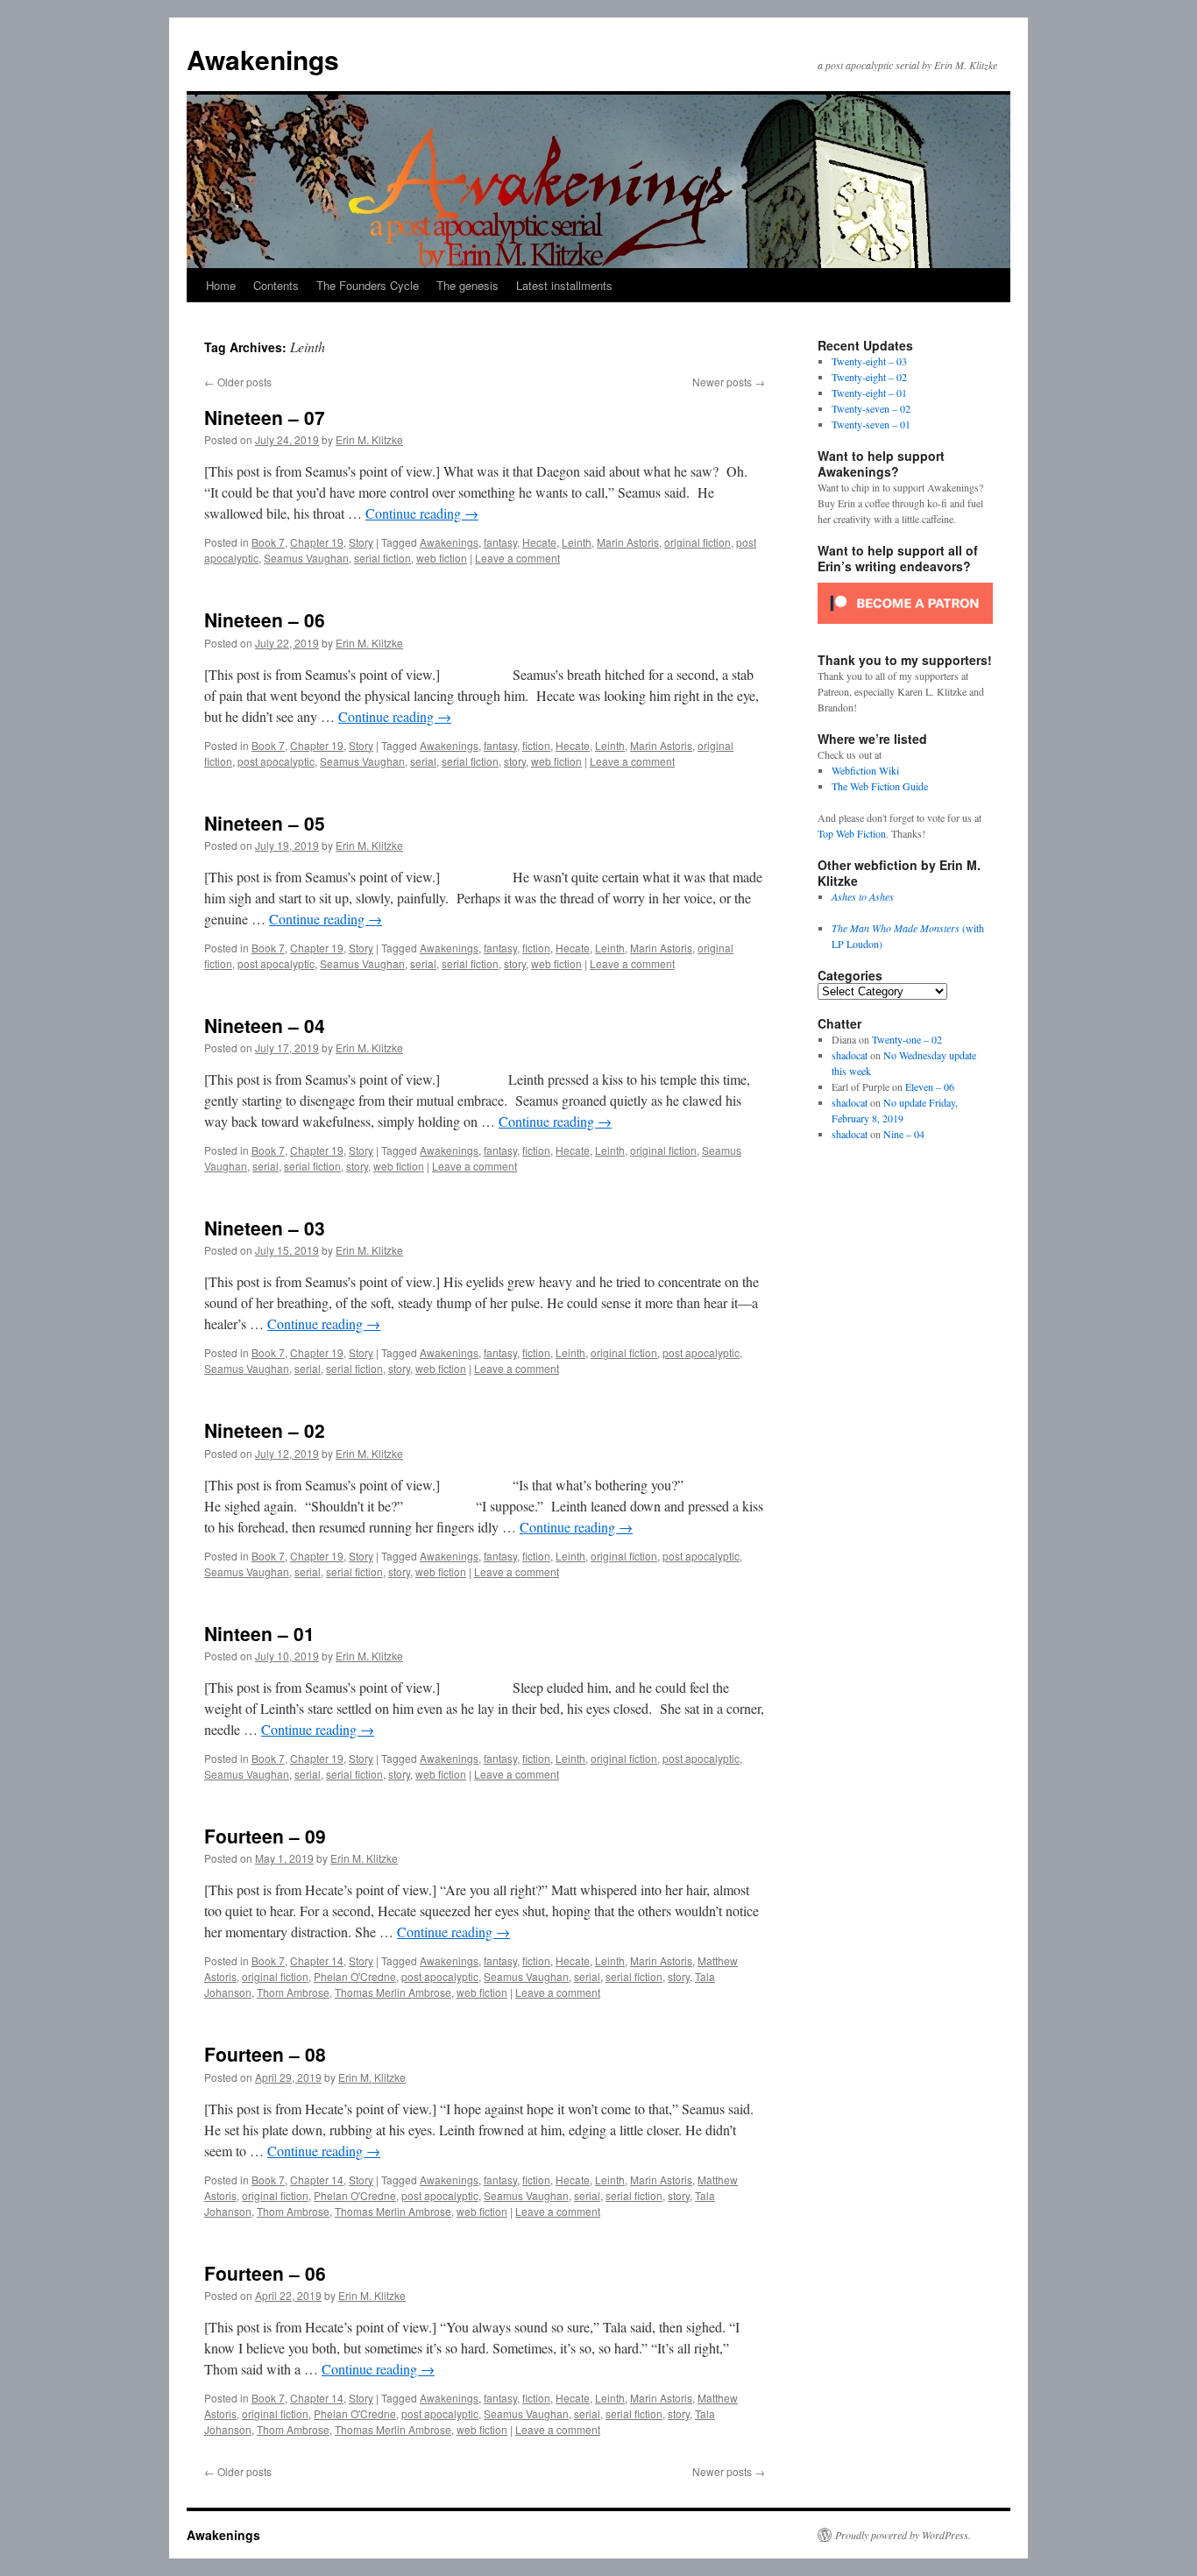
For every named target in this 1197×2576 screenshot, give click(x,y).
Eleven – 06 (930, 1086)
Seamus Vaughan (306, 558)
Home (221, 285)
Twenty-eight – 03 (869, 361)
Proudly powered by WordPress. (903, 2535)
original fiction (698, 542)
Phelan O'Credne (355, 1976)
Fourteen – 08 (265, 2054)
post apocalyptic (276, 761)
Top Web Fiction (852, 833)
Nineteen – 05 (265, 823)
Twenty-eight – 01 (869, 393)
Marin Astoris (628, 542)
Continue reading (422, 513)
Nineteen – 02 (265, 1430)
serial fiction (382, 558)
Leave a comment (517, 558)
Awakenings (263, 59)
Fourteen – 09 (265, 1836)
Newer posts (729, 382)
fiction (536, 745)
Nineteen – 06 (265, 619)
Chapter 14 (317, 1960)
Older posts (238, 382)
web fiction (442, 558)
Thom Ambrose (293, 1992)
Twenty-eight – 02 (869, 377)
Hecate (539, 542)
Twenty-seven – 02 (871, 408)
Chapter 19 (317, 542)
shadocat (850, 1055)
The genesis (467, 285)
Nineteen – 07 (265, 417)
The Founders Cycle (368, 285)
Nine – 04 (904, 1134)
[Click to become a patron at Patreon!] (905, 628)
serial (423, 761)
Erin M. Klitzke (369, 439)
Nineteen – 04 (265, 1025)
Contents (276, 285)
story (515, 761)
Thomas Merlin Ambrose (393, 1992)
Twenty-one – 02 (907, 1039)
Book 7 (268, 542)
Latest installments (564, 285)
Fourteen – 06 (265, 2273)
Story (361, 542)
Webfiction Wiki (865, 770)
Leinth (577, 542)
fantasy (500, 542)
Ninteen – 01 (259, 1633)
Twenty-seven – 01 (871, 424)
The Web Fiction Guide (880, 786)
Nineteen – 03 (265, 1228)
